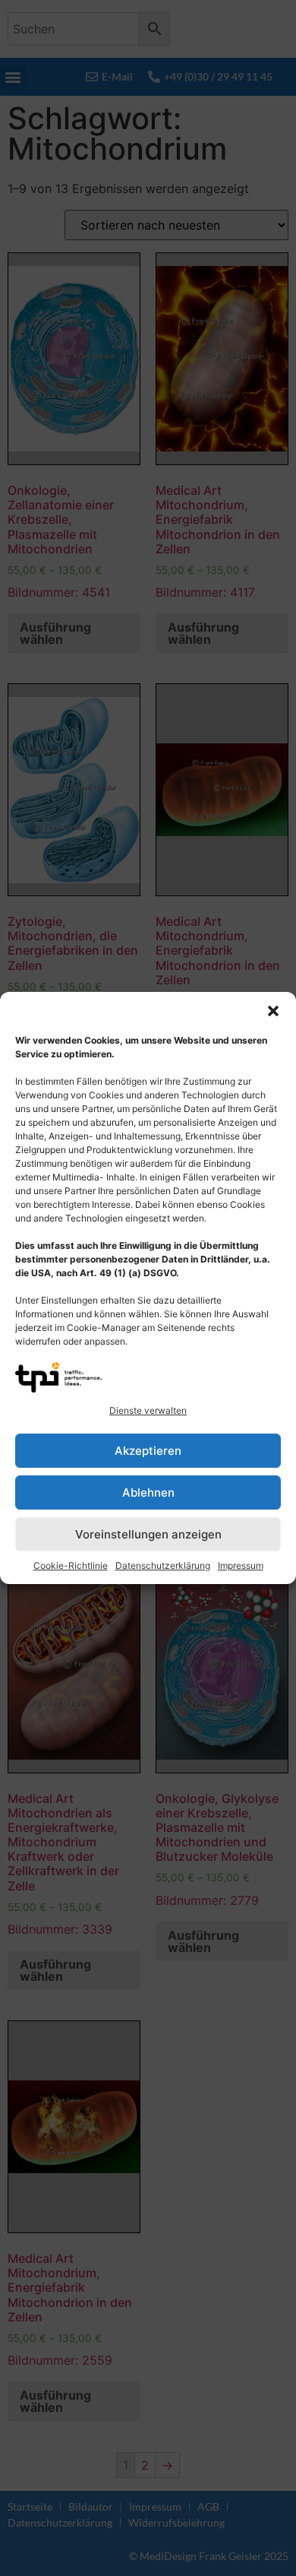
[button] (273, 1011)
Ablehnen (148, 1492)
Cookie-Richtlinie (71, 1565)
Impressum (241, 1565)
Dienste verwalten (148, 1410)
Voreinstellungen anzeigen (148, 1534)
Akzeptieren (148, 1451)
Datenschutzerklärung (163, 1565)
